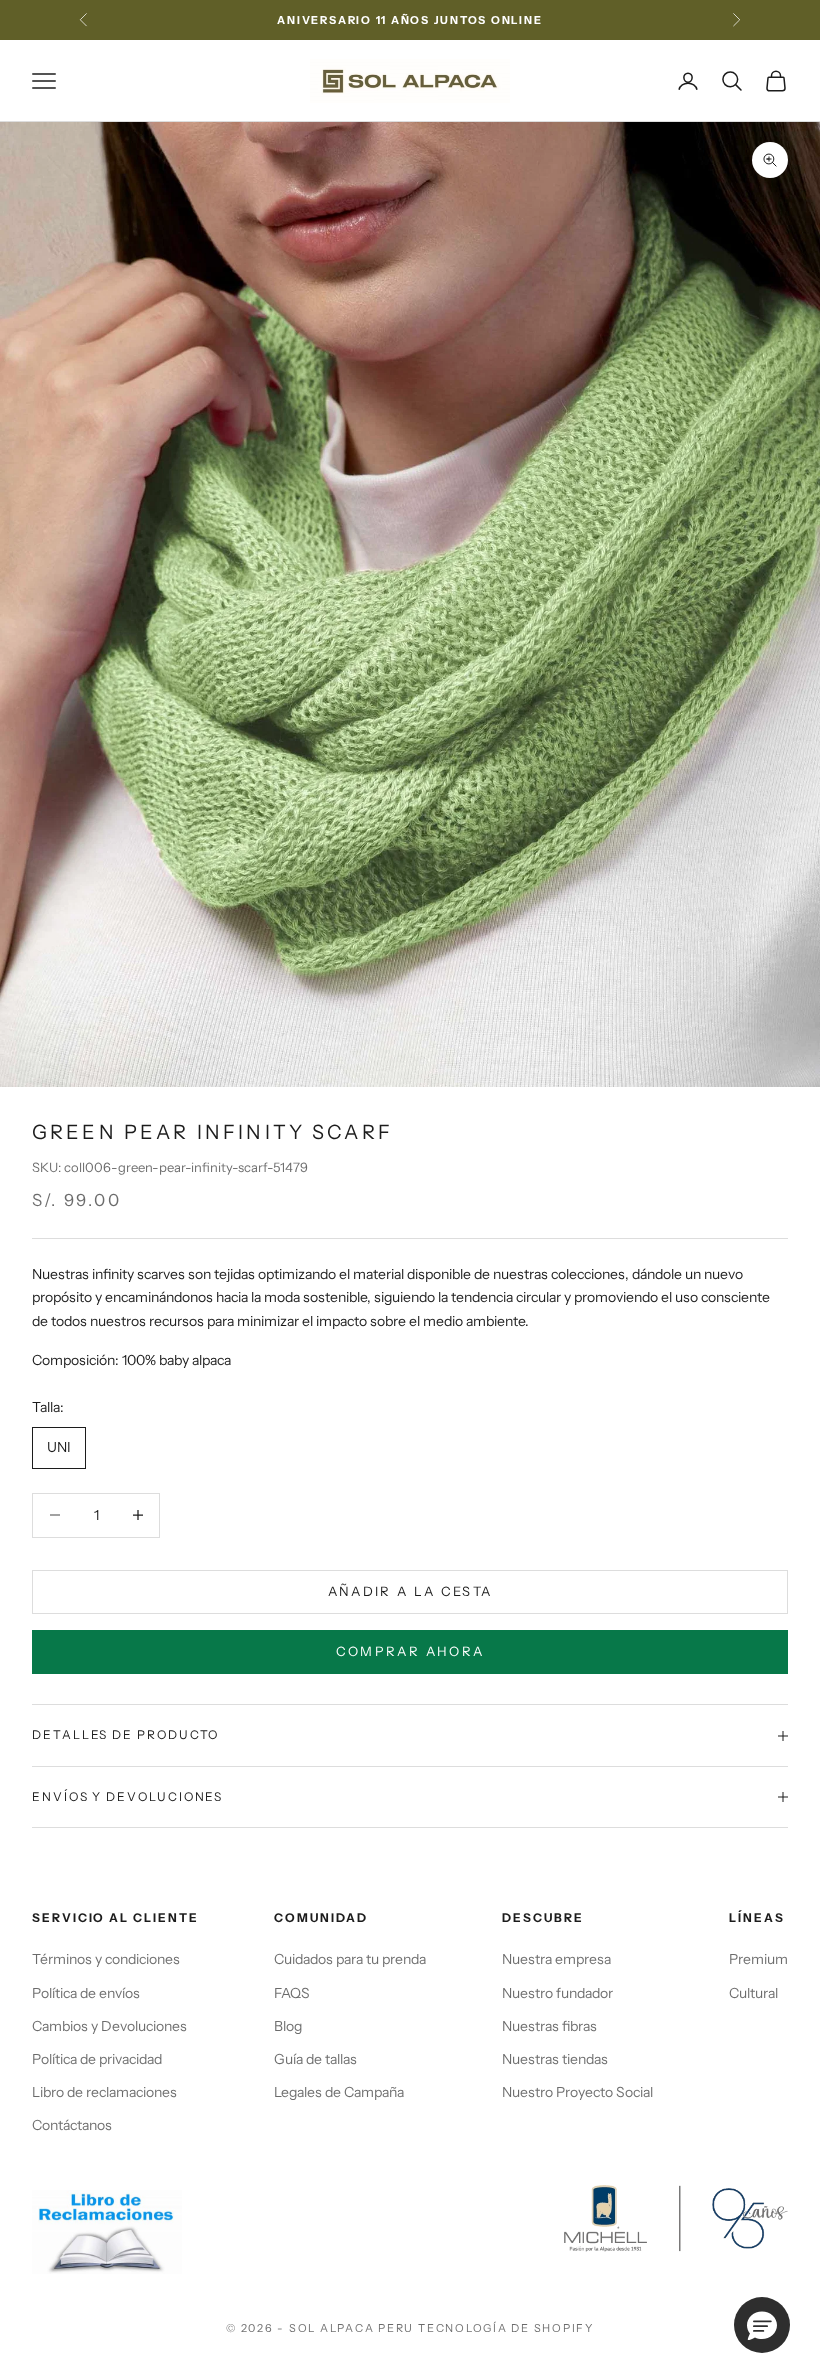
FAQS (292, 1993)
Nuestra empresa (556, 1959)
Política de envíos (86, 1993)
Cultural (753, 1993)
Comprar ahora (410, 1651)
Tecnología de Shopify (506, 2328)
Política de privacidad (97, 2059)
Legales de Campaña (339, 2092)
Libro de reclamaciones (104, 2092)
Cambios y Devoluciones (109, 2026)
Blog (288, 2026)
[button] (762, 2325)
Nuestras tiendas (555, 2059)
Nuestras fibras (549, 2026)
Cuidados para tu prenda (350, 1959)
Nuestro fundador (557, 1993)
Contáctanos (72, 2125)
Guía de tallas (315, 2059)
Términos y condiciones (106, 1959)
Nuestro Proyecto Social (577, 2092)
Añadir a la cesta (410, 1591)
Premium (758, 1959)
